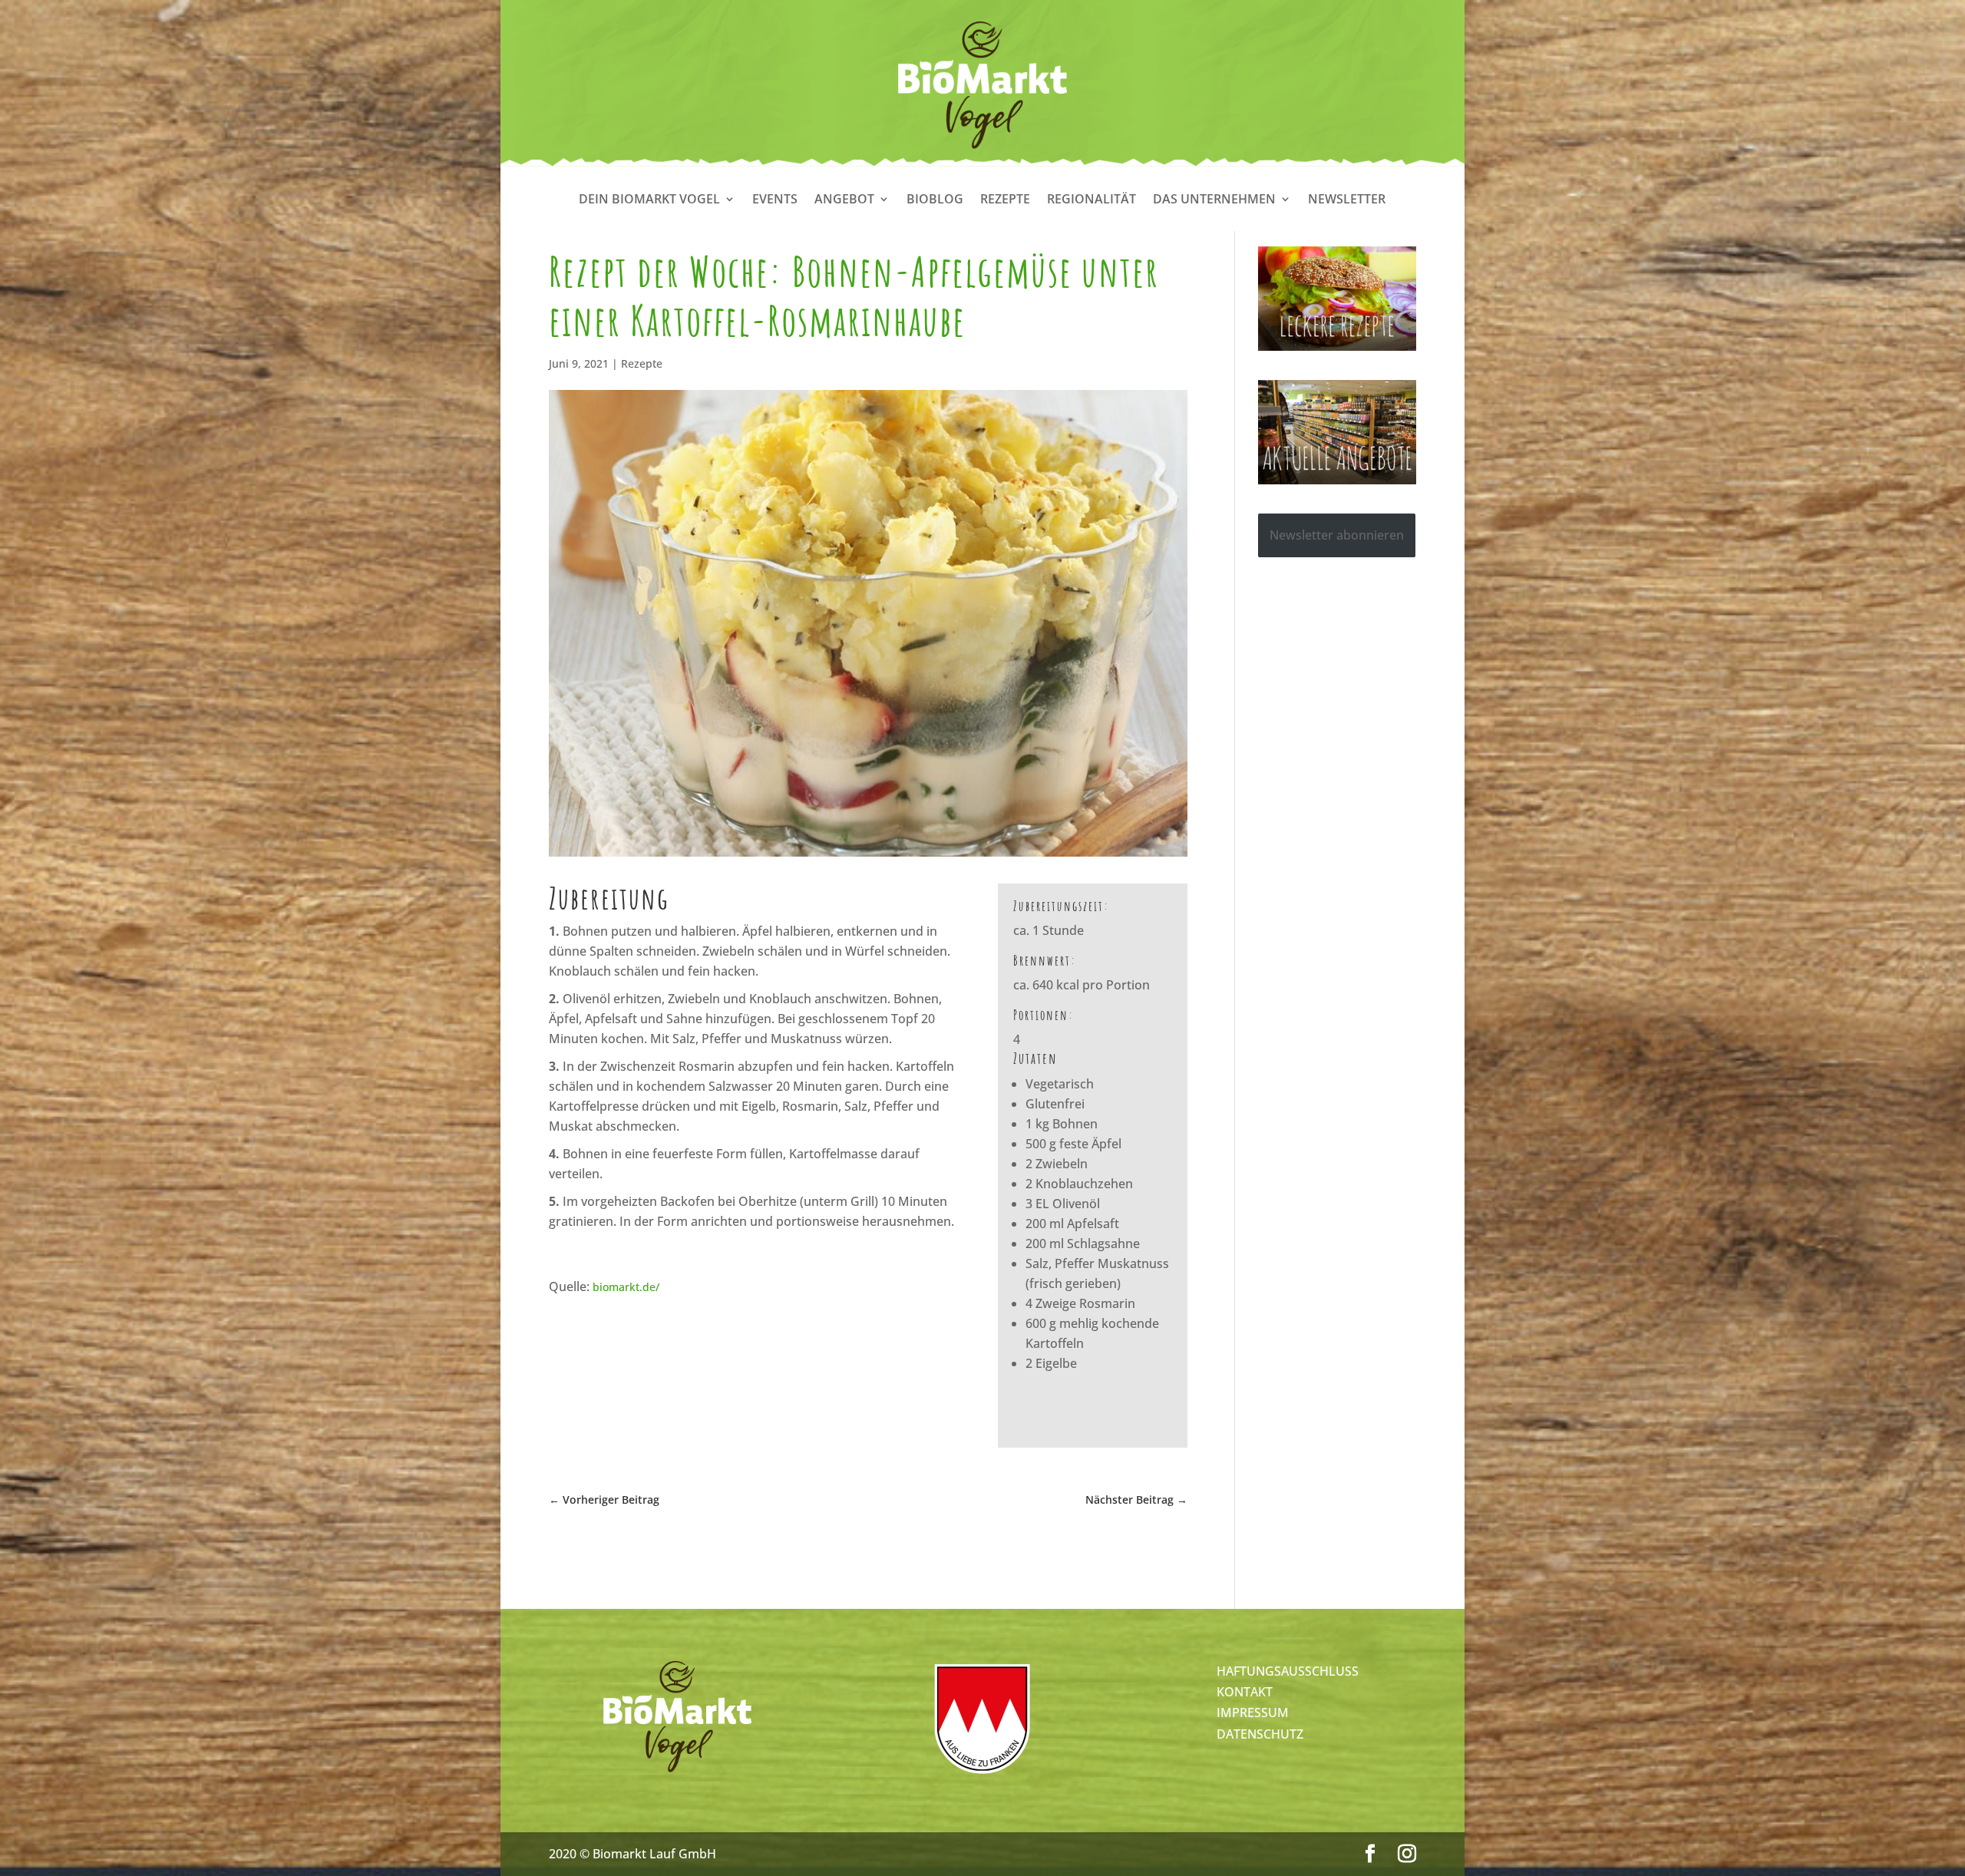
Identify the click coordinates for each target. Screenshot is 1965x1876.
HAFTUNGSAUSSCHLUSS (1288, 1671)
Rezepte (1005, 200)
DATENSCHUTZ (1260, 1734)
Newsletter (1347, 200)
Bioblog (935, 200)
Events (775, 200)
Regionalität (1091, 200)
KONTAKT (1245, 1692)
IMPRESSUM (1253, 1713)
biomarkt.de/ (626, 1287)
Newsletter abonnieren (1337, 535)
